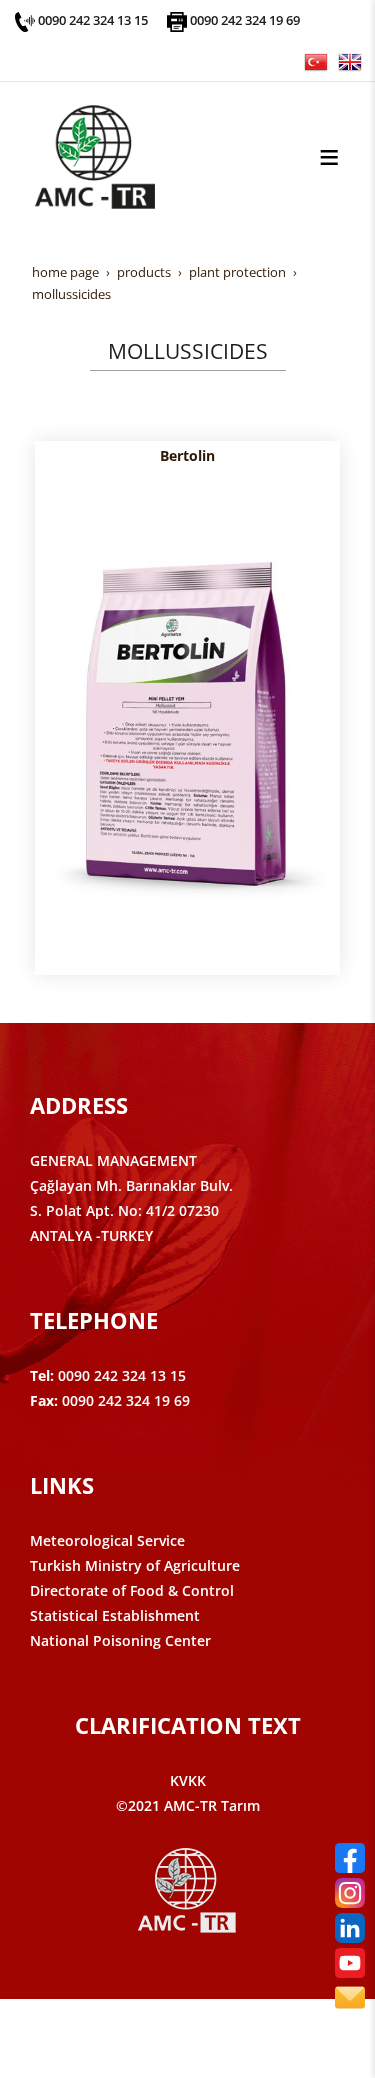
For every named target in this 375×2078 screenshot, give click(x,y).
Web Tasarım (219, 2035)
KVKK (188, 1780)
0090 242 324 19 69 (245, 20)
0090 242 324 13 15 (93, 20)
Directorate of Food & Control (132, 1590)
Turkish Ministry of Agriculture (135, 1565)
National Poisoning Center (120, 1640)
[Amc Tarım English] (350, 60)
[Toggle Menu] (329, 157)
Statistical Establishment (115, 1615)
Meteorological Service (107, 1540)
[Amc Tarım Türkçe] (316, 60)
